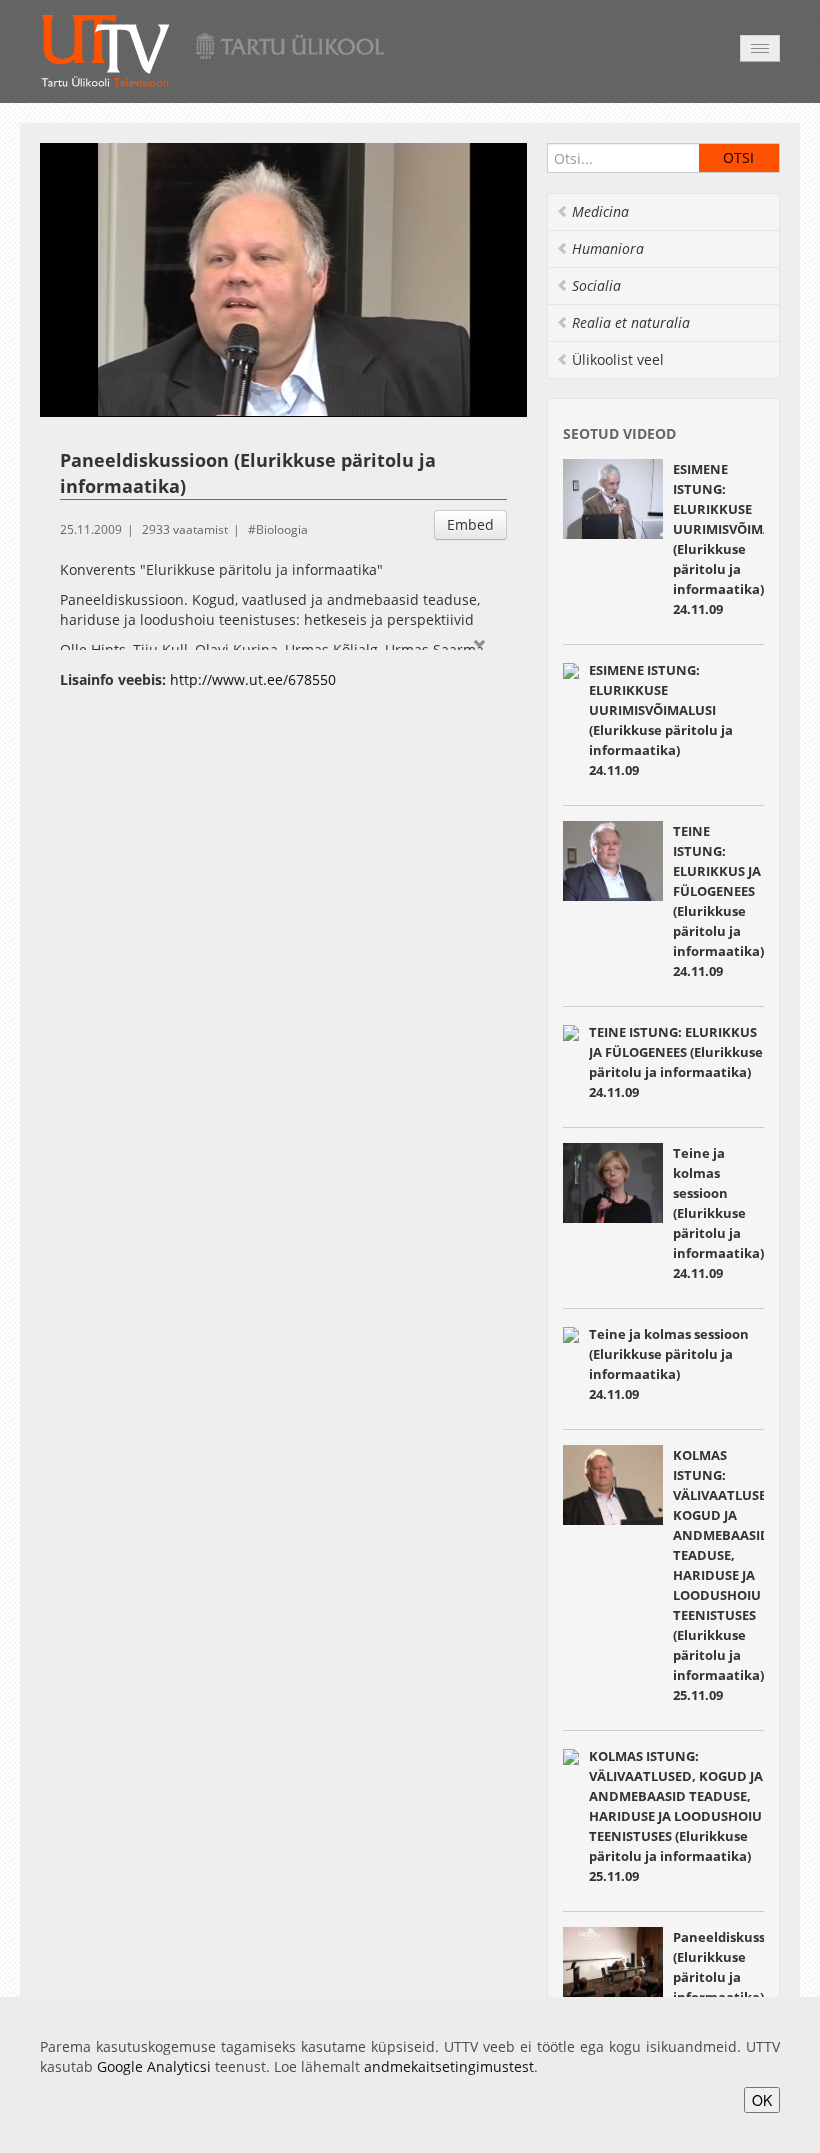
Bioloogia (282, 529)
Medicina (600, 211)
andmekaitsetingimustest (449, 2066)
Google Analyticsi (154, 2066)
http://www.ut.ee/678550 (253, 679)
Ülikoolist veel (618, 359)
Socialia (596, 285)
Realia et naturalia (631, 322)
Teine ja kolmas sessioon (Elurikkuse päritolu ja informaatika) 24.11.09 (718, 1213)
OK (762, 2100)
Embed (470, 524)
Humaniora (608, 248)
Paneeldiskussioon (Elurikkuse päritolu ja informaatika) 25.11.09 (733, 1977)
